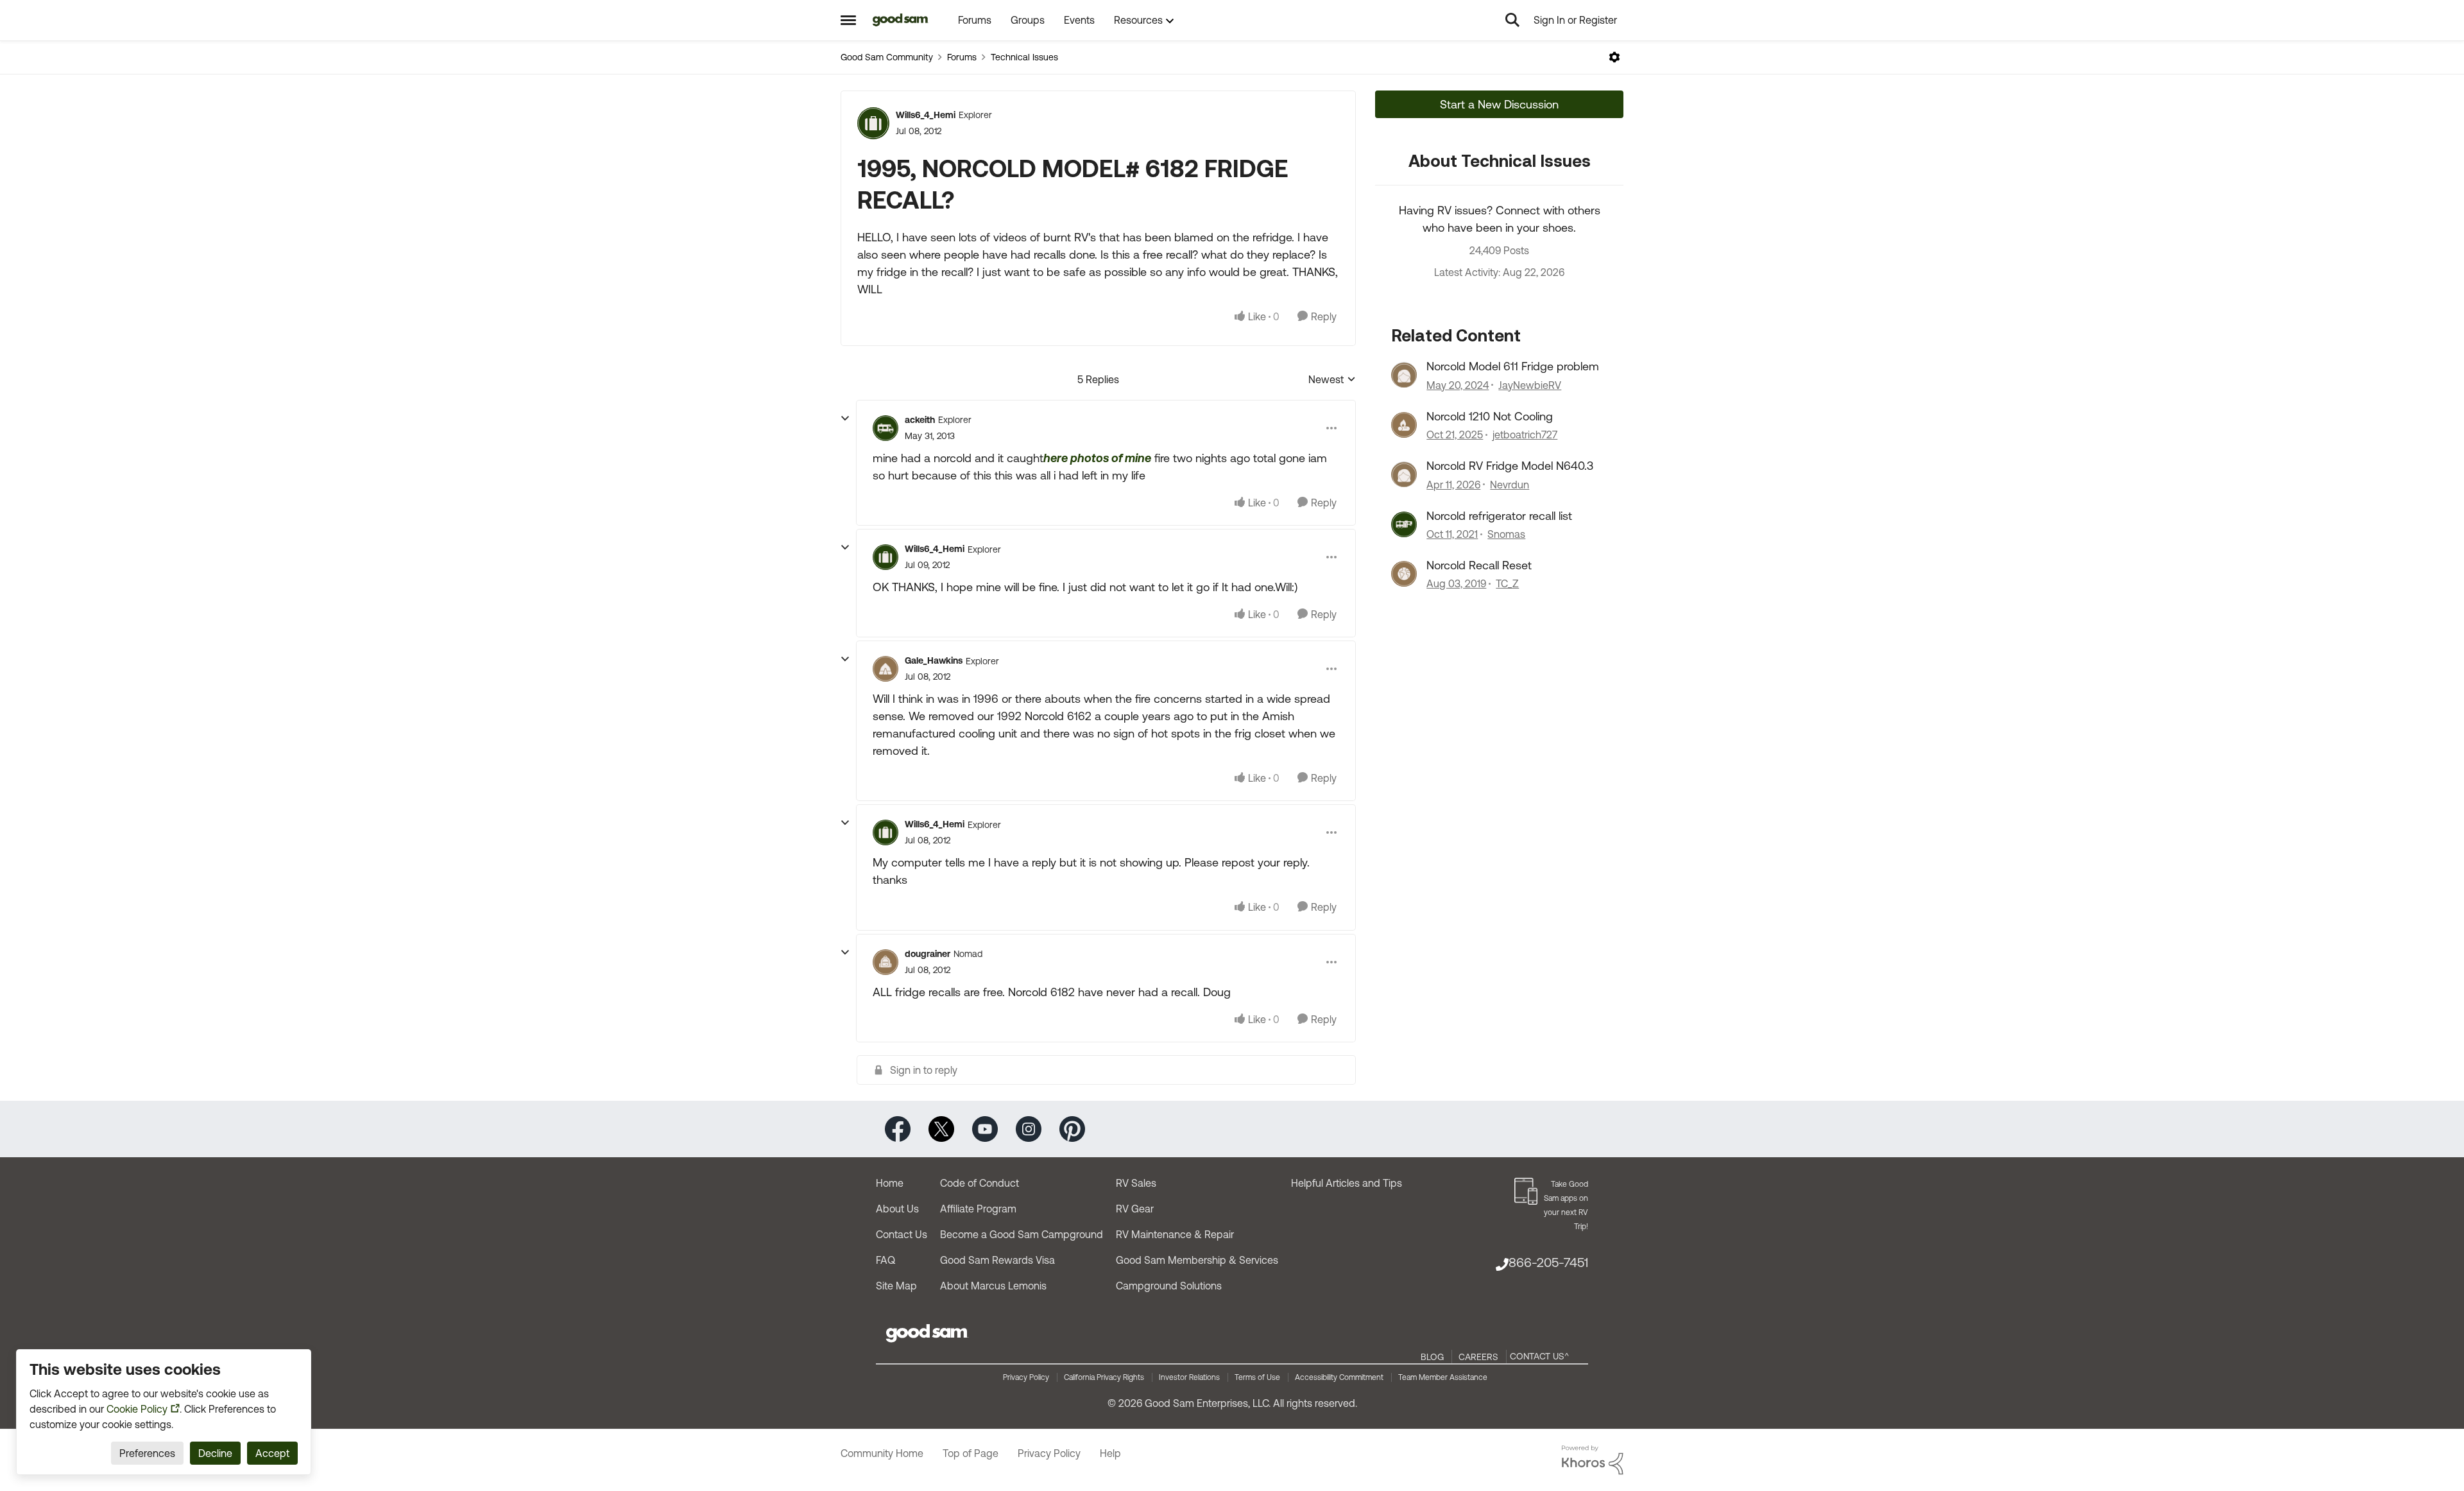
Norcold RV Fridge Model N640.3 (1510, 466)
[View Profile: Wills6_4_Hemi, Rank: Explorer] (873, 123)
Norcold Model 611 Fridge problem (1513, 366)
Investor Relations (1189, 1377)
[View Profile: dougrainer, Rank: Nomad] (886, 962)
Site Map (896, 1286)
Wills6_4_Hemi (926, 115)
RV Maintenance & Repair (1175, 1234)
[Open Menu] (1614, 57)
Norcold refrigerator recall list (1499, 516)
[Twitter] (941, 1128)
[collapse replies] (845, 418)
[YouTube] (985, 1128)
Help (1110, 1453)
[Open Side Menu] (848, 20)
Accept (272, 1453)
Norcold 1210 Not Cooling (1490, 416)
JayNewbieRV (1530, 385)
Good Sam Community (887, 57)
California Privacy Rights (1104, 1377)
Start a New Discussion (1499, 104)
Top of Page (971, 1453)
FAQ (886, 1260)
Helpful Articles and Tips (1347, 1183)
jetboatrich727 (1525, 435)
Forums (962, 57)
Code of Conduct (980, 1183)
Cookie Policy (137, 1409)
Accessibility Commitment (1339, 1377)
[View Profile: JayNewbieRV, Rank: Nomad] (1404, 375)
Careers (1478, 1357)
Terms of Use (1257, 1377)
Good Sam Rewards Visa (997, 1260)
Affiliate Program (978, 1209)
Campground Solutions (1169, 1286)
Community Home (882, 1453)
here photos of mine (1097, 458)
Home (890, 1183)
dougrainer (928, 954)
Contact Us (902, 1234)
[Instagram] (1029, 1128)
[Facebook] (898, 1128)
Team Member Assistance (1443, 1377)
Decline (215, 1453)
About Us (897, 1209)
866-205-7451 (1548, 1262)
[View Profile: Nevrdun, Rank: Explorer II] (1404, 474)
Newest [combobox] (1332, 380)
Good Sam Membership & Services (1197, 1260)
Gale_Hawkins (934, 660)
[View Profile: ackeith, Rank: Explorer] (886, 428)
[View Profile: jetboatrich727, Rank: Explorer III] (1404, 425)
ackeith (920, 420)
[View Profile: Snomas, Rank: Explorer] (1404, 524)
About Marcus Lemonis (993, 1286)
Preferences (147, 1453)
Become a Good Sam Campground (1022, 1234)
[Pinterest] (1072, 1128)
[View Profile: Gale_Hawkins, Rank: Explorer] (886, 669)
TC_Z (1507, 583)
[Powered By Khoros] (1593, 1460)
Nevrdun (1510, 485)
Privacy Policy (1026, 1377)
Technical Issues (1024, 57)
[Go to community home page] (901, 20)
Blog (1432, 1357)
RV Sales (1136, 1183)
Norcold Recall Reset (1479, 565)
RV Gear (1135, 1209)
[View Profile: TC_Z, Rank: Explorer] (1404, 574)
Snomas (1506, 534)
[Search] (1512, 20)
